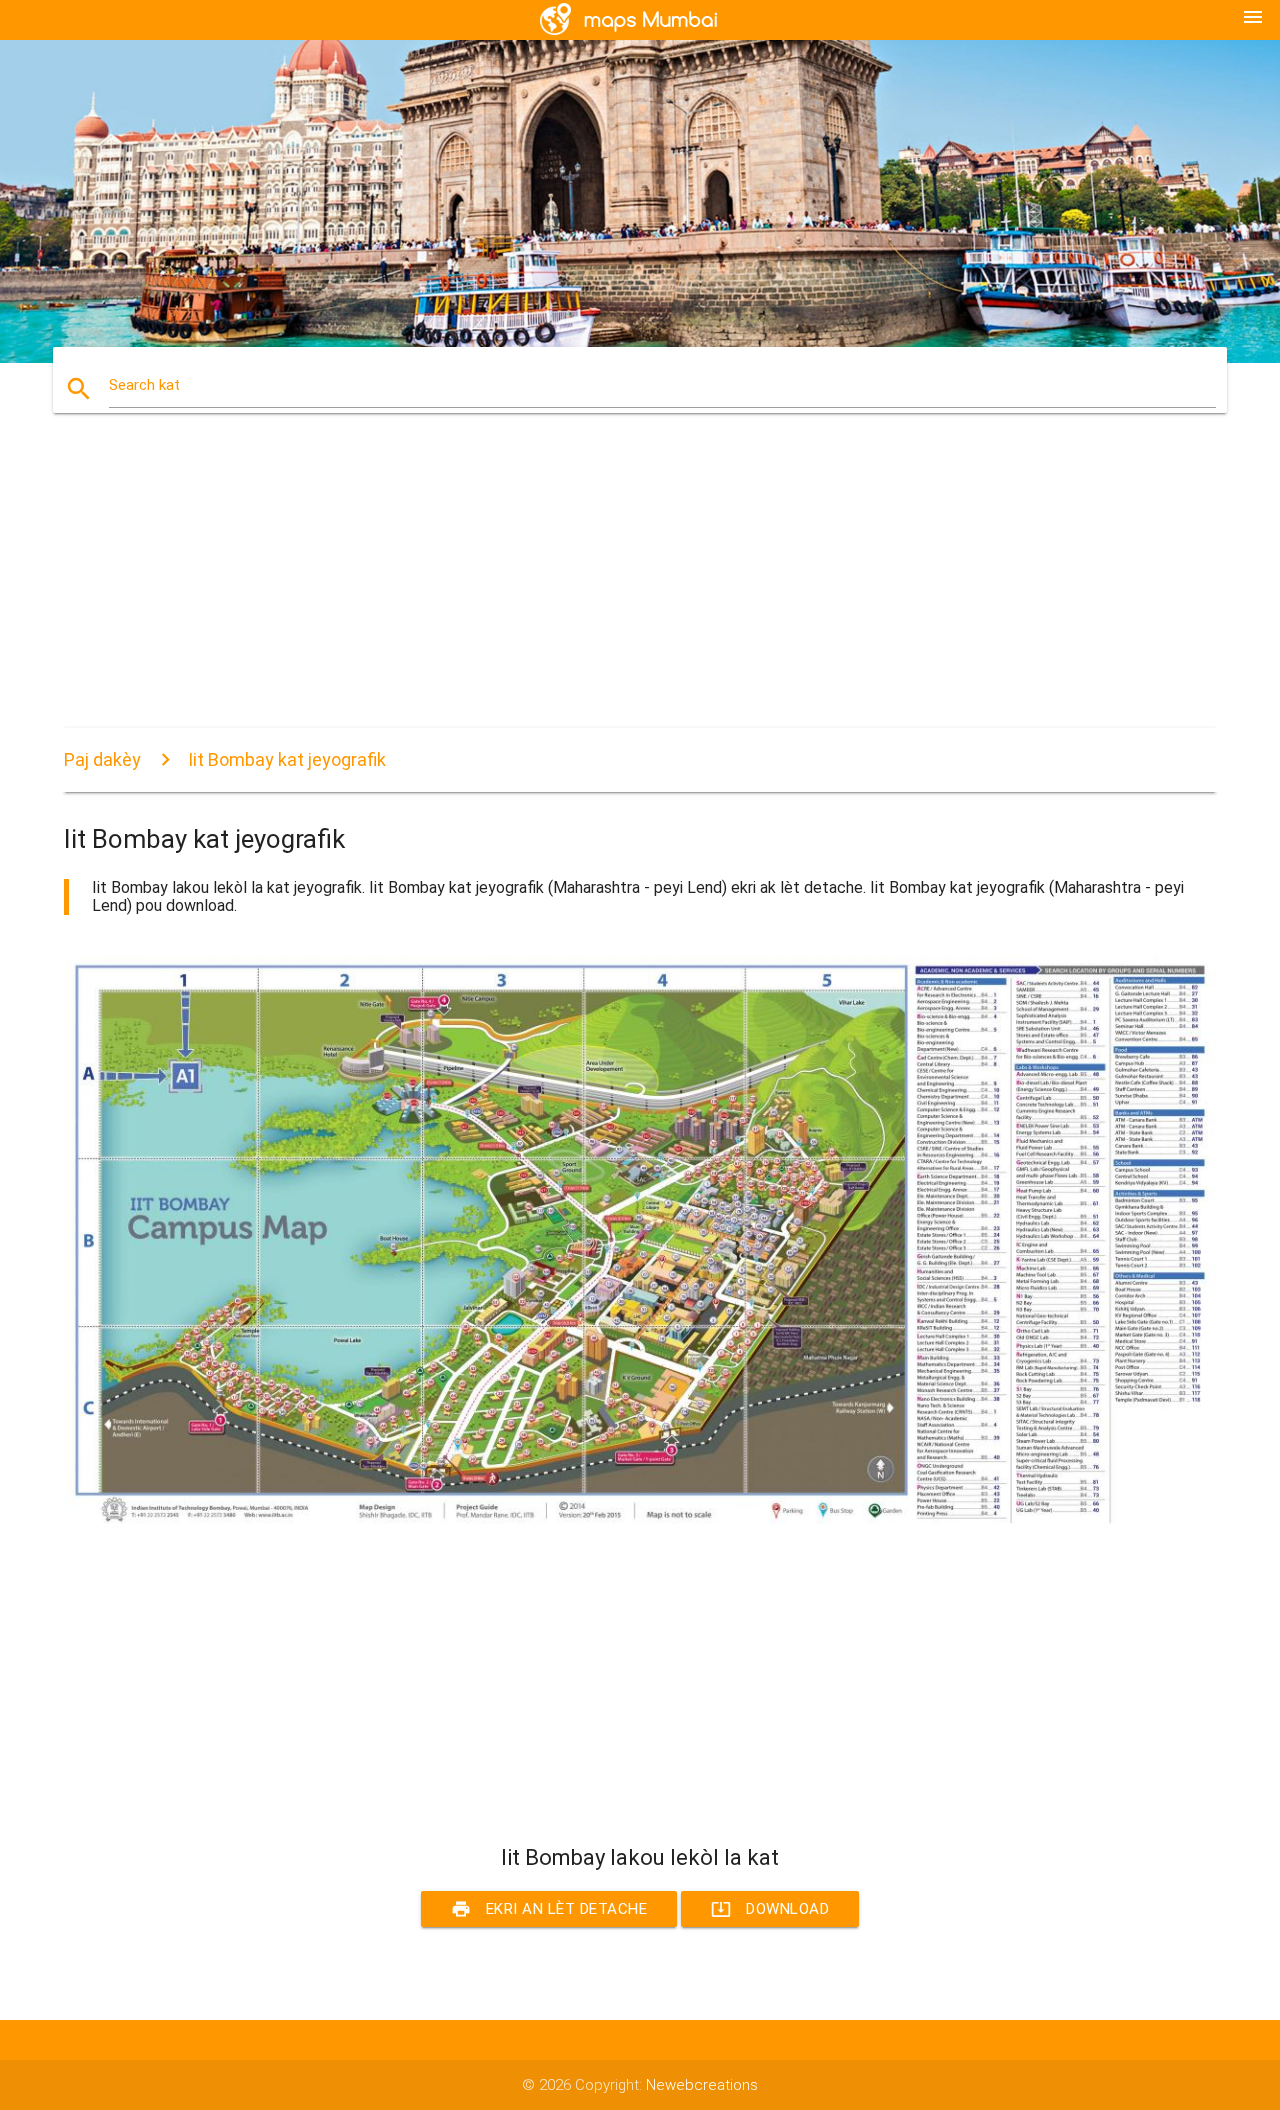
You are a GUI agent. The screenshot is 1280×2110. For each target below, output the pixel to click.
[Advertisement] (640, 588)
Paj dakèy (102, 759)
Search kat (144, 385)
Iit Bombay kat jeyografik (287, 759)
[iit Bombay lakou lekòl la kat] (640, 1527)
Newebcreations (702, 2085)
